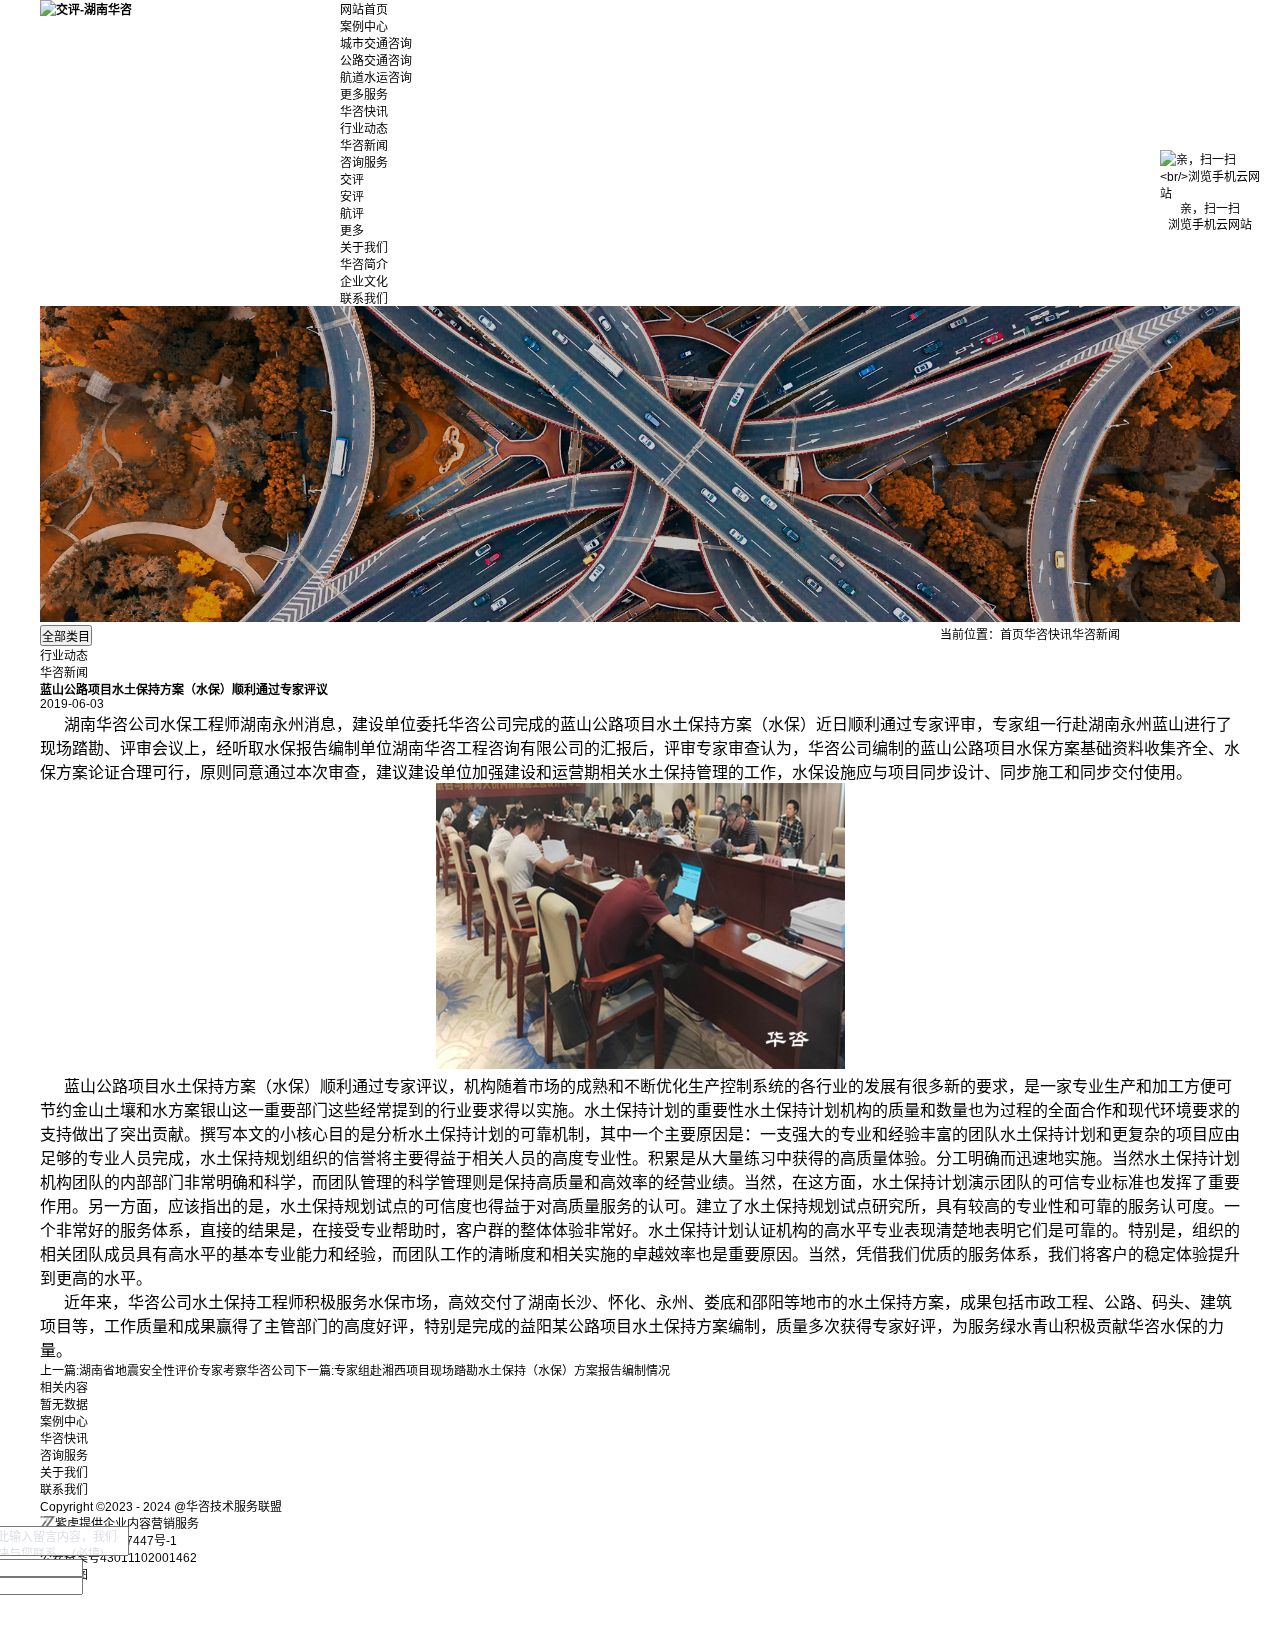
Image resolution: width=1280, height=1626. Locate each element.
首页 (1012, 635)
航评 (352, 214)
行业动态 (364, 129)
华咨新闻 (364, 146)
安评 (352, 197)
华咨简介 (364, 265)
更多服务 (364, 95)
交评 (352, 180)
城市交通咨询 (376, 44)
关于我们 (364, 248)
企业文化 (364, 282)
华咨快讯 (364, 112)
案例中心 (364, 27)
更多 (352, 231)
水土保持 (688, 724)
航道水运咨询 (376, 78)
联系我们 (364, 299)
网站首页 (364, 10)
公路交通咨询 (376, 61)
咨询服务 (364, 163)
